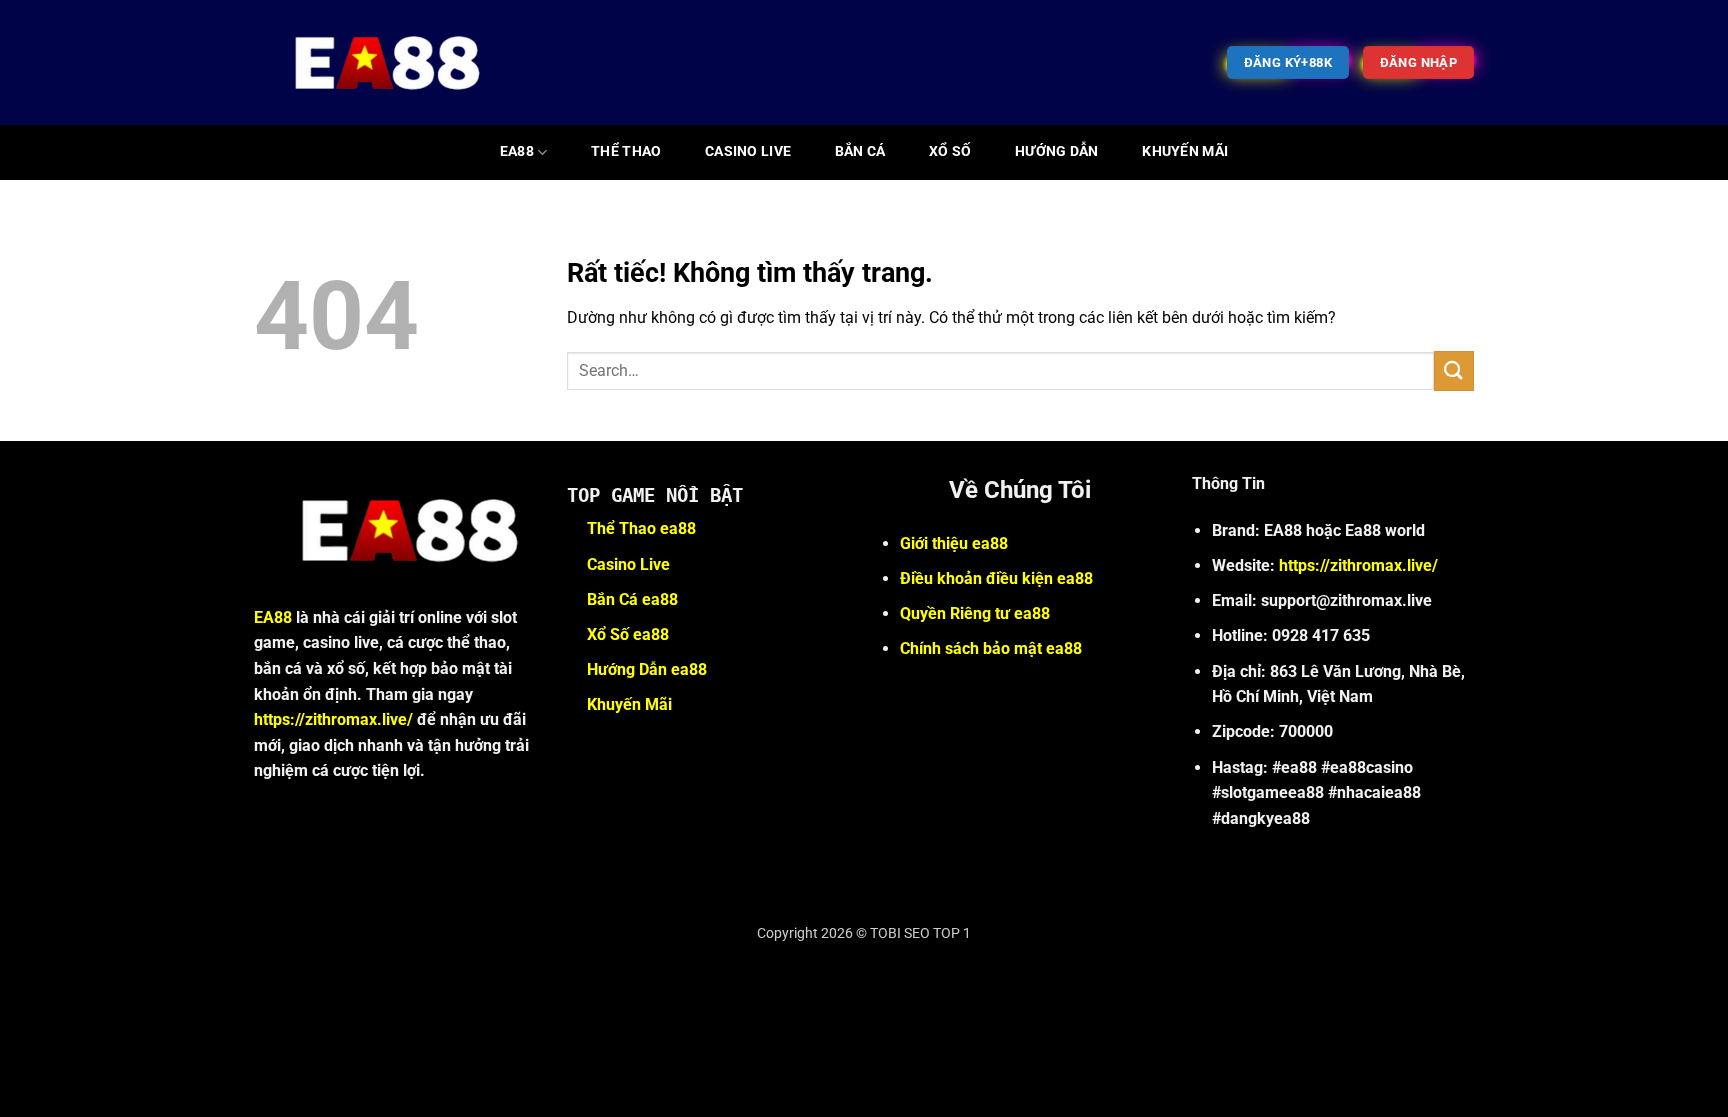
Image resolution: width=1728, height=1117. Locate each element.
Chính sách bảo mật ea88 (991, 648)
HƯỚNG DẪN (1057, 151)
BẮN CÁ (860, 151)
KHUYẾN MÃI (1185, 151)
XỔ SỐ (950, 151)
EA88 (517, 151)
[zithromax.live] (375, 62)
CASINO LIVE (748, 151)
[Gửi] (1454, 370)
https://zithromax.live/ (333, 719)
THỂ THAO (626, 151)
